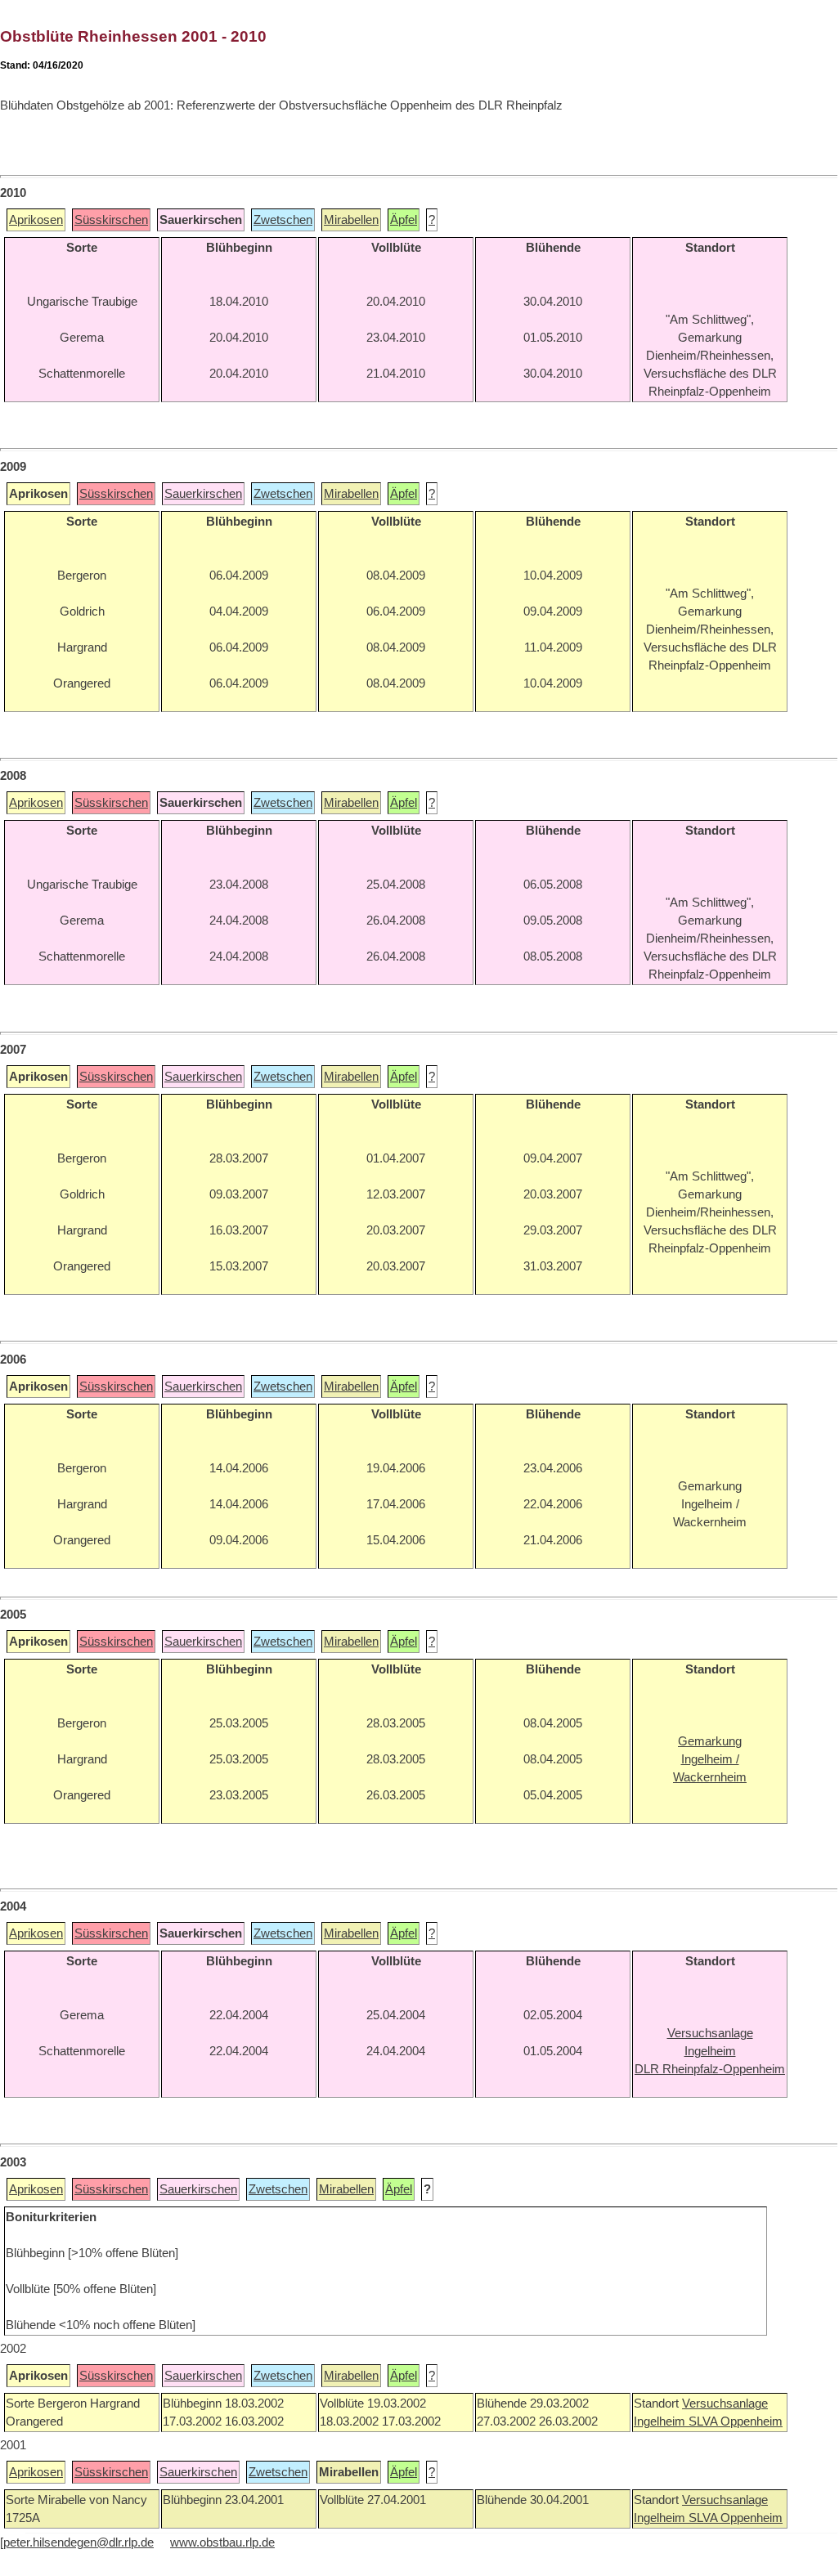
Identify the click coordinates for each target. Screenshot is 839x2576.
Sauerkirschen (203, 494)
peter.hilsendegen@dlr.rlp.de (79, 2542)
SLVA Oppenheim (736, 2421)
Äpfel (404, 220)
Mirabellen (351, 220)
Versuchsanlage (725, 2404)
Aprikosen (36, 220)
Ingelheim (661, 2421)
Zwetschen (283, 220)
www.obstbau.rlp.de (222, 2542)
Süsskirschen (111, 220)
